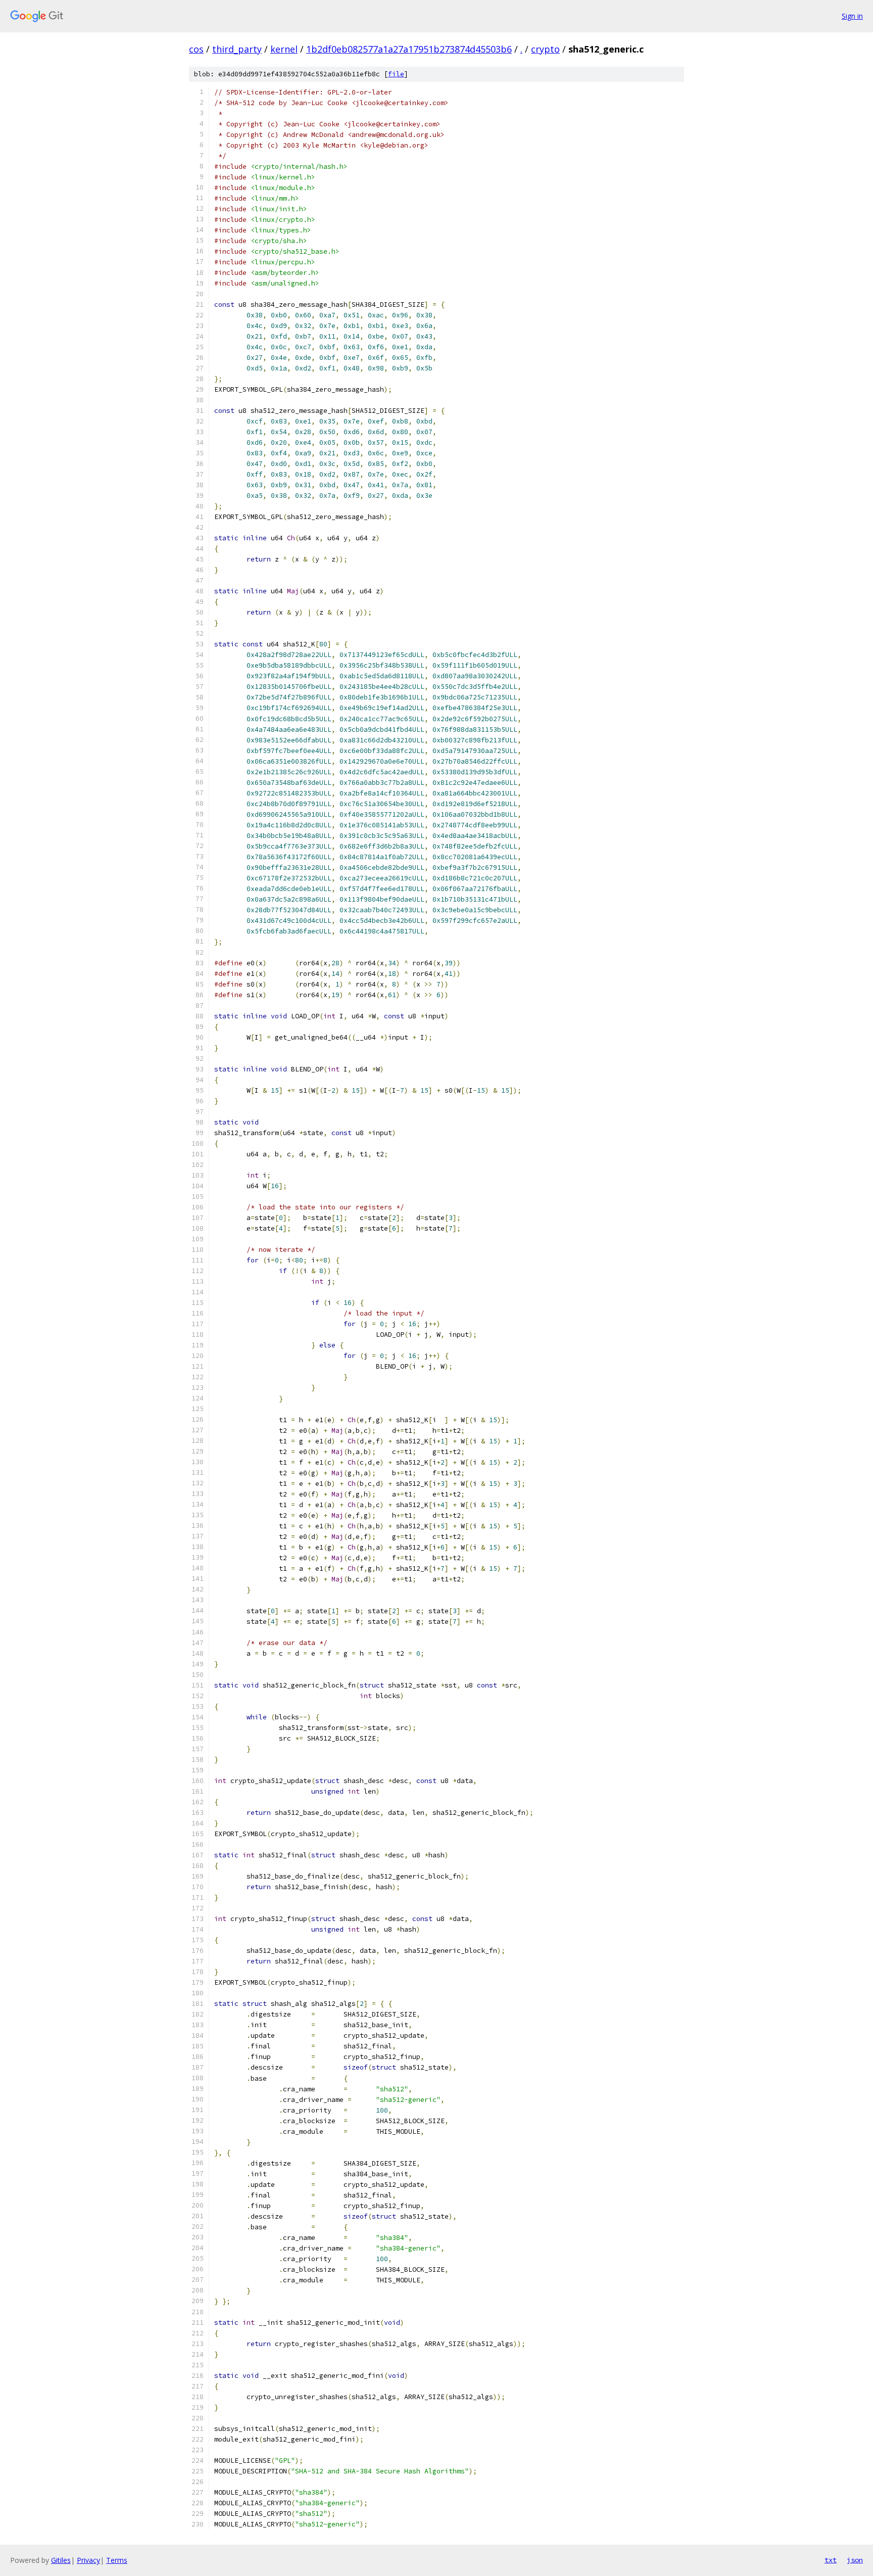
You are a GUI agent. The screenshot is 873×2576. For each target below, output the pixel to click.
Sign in (852, 16)
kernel (284, 49)
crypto (545, 49)
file (396, 74)
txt (831, 2560)
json (855, 2560)
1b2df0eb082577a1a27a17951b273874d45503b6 (409, 49)
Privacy (88, 2560)
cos (196, 49)
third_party (237, 49)
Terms (117, 2560)
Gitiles (61, 2560)
